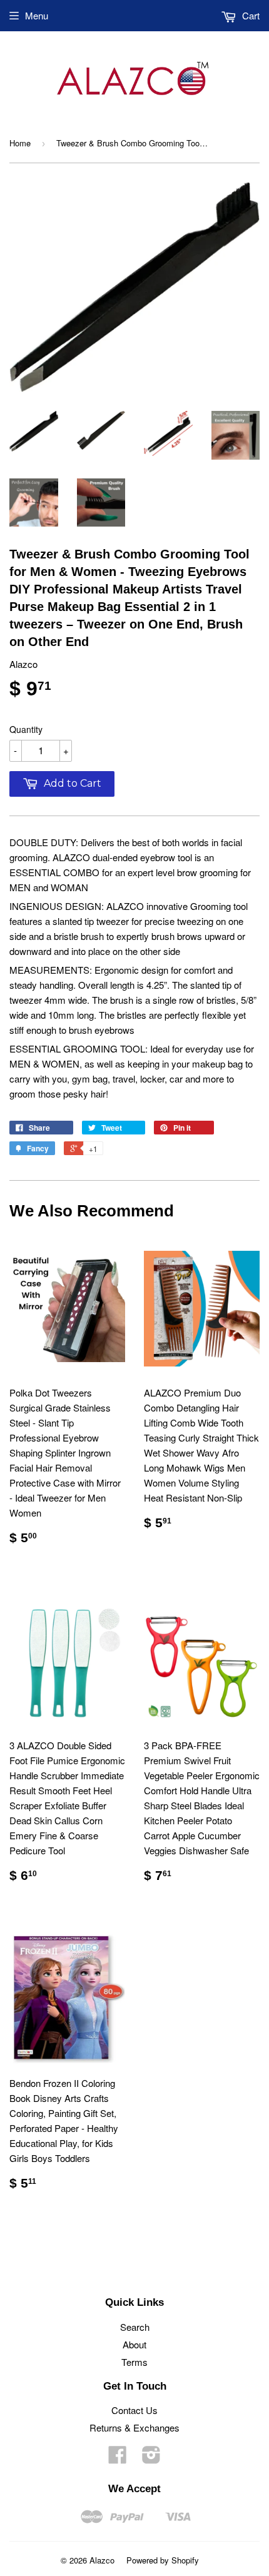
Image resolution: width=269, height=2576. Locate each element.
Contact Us (134, 2410)
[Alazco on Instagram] (151, 2458)
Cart (250, 15)
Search (135, 2327)
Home (20, 143)
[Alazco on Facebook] (118, 2458)
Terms (134, 2362)
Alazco (102, 2560)
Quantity (26, 729)
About (134, 2344)
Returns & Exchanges (134, 2427)
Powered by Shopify (163, 2560)
